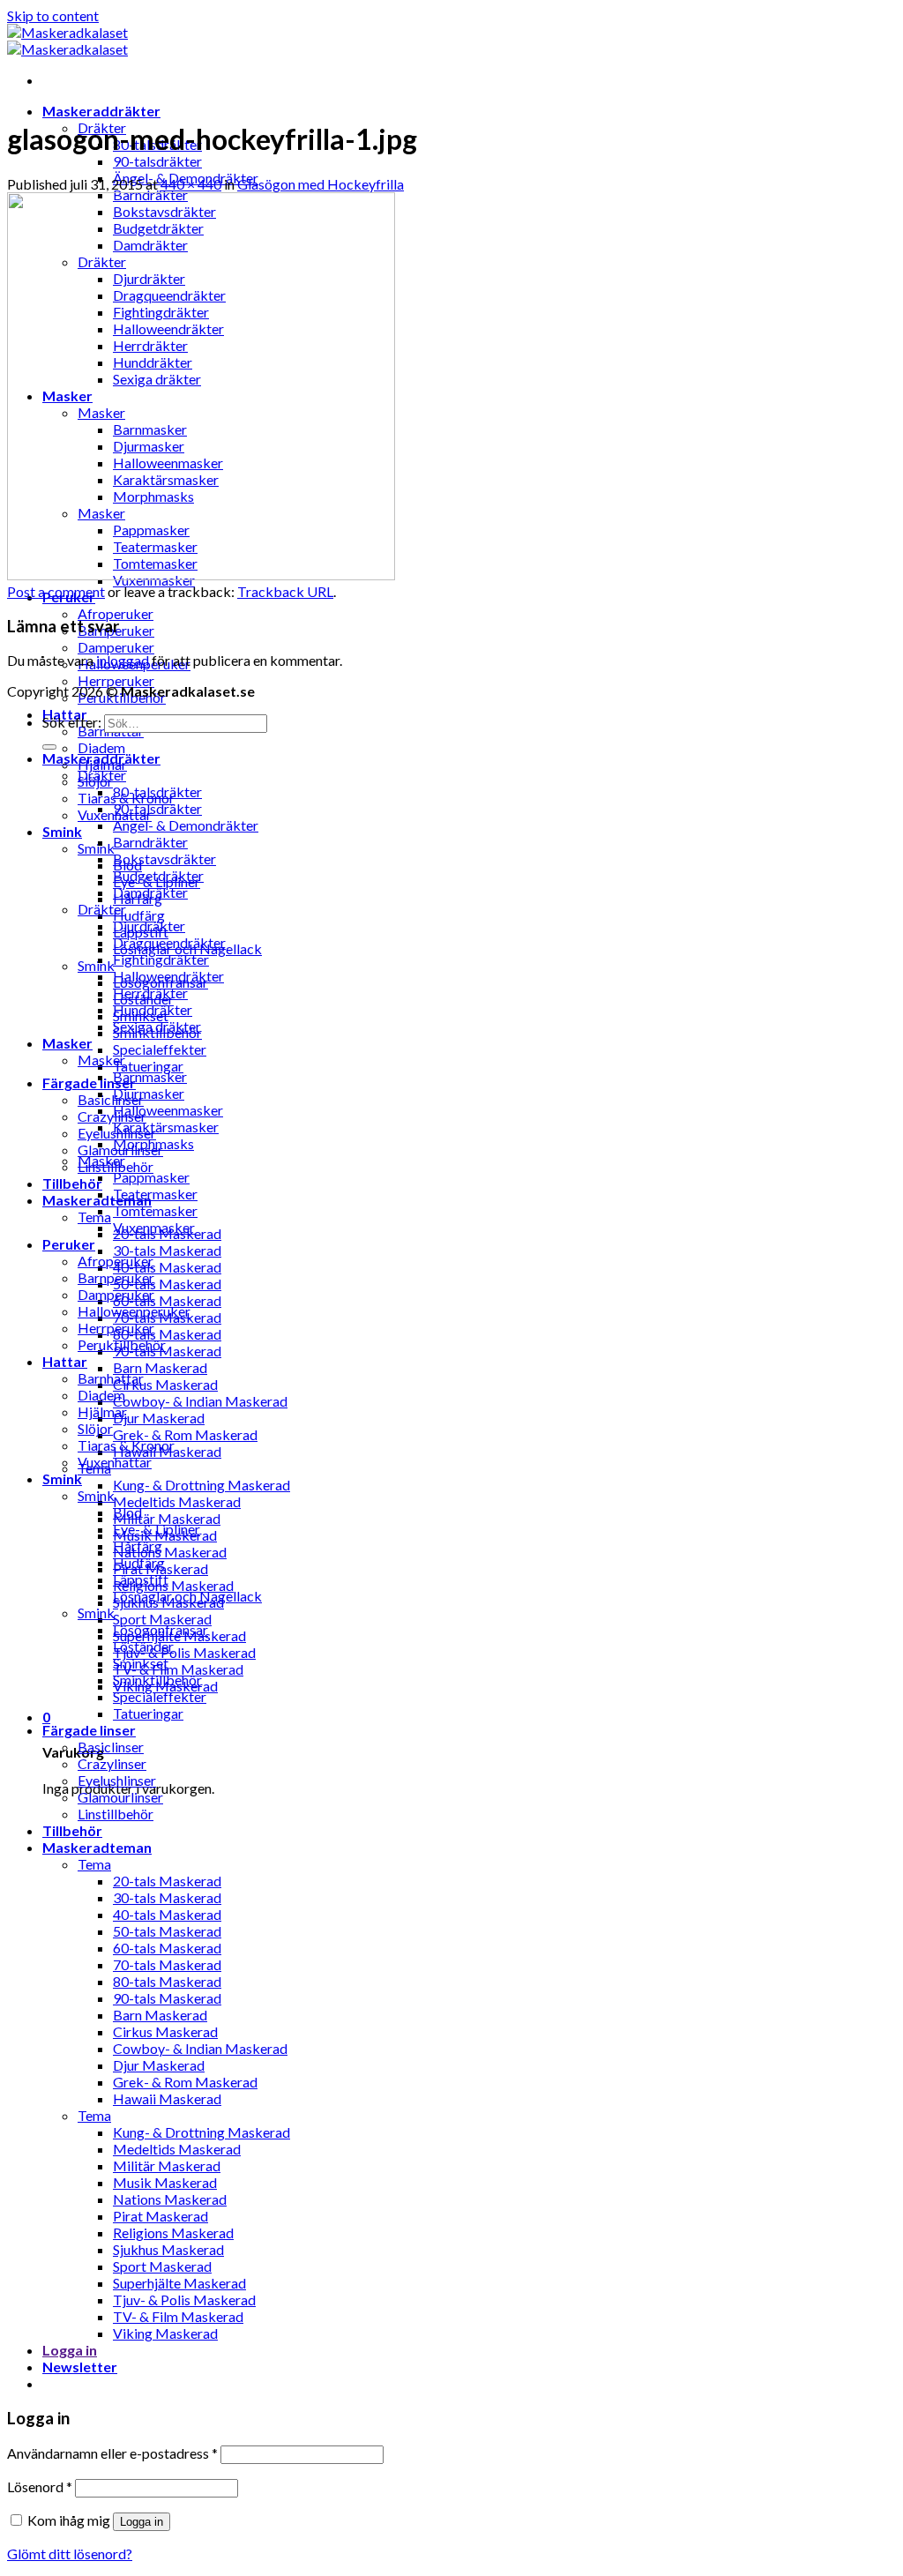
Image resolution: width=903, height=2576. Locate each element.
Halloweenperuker (134, 1311)
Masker (67, 1043)
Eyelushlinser (117, 1780)
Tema (94, 1217)
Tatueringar (148, 1066)
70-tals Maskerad (167, 1964)
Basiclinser (111, 1099)
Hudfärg (139, 915)
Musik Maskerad (165, 2182)
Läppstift (141, 1579)
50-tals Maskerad (167, 1284)
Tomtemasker (155, 1210)
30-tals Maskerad (167, 1250)
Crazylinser (112, 1116)
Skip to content (53, 15)
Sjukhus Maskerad (168, 2249)
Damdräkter (150, 892)
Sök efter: (72, 722)
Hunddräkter (153, 1009)
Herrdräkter (150, 993)
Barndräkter (150, 842)
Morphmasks (153, 1143)
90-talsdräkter (157, 161)
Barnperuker (116, 1277)
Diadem (101, 747)
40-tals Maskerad (167, 1267)
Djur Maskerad (159, 1418)
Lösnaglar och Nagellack (187, 1596)
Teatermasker (155, 1194)
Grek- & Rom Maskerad (185, 1434)
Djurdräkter (149, 926)
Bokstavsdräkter (164, 859)
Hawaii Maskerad (167, 2098)
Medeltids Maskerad (177, 1501)
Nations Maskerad (170, 1552)
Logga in (142, 2522)
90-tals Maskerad (167, 1351)
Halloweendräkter (168, 976)
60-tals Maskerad (167, 1300)
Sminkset (141, 1663)
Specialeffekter (160, 1049)
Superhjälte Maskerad (179, 2283)
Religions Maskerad (173, 1585)
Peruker (69, 1244)
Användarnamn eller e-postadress (112, 2453)
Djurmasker (149, 1093)
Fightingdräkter (161, 959)
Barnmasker (150, 1076)
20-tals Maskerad (167, 1881)
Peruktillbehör (122, 1344)
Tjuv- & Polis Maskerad (184, 1652)
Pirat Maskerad (160, 2216)
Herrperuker (116, 680)
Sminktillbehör (157, 1680)
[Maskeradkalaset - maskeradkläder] (67, 41)
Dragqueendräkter (169, 942)
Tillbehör (72, 1183)
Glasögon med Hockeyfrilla (321, 184)
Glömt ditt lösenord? (70, 2554)
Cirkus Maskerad (165, 1384)
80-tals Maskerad (167, 1334)
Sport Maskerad (162, 1619)
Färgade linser (89, 1083)
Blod (127, 1512)
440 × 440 (191, 184)
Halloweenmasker (168, 1110)
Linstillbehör (116, 1814)
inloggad (123, 660)
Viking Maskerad (165, 2333)
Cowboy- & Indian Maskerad (200, 1401)
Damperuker (116, 647)
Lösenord (40, 2486)
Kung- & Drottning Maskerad (201, 1485)
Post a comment (56, 591)
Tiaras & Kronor (126, 1445)
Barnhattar (111, 1378)
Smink (62, 831)
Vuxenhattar (115, 1462)
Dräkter (102, 775)
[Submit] (49, 747)
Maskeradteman (97, 1847)
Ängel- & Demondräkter (186, 825)
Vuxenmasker (154, 1227)
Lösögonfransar (160, 1629)
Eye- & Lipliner (157, 1529)
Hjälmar (102, 1411)
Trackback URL (285, 591)
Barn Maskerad (160, 1367)
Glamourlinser (120, 1797)
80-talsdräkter (157, 791)
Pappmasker (151, 1177)
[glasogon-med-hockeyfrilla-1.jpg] (201, 575)
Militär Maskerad (167, 1518)
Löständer (143, 1646)
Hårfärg (138, 1546)
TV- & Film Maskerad (178, 1669)
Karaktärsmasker (166, 1127)
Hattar (65, 1361)
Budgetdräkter (158, 875)
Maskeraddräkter (101, 111)
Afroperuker (116, 613)
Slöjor (95, 1428)
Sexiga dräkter (157, 1026)
